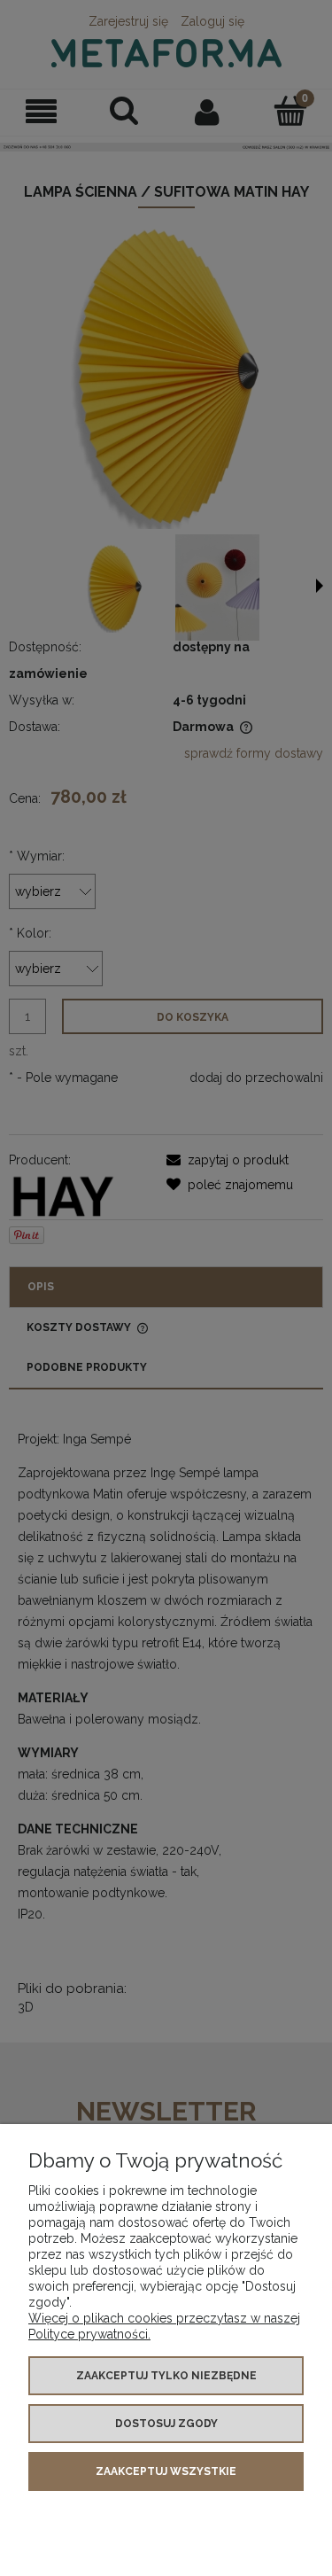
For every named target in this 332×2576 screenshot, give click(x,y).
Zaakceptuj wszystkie (166, 2471)
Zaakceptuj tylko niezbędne (166, 2376)
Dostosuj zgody (166, 2424)
